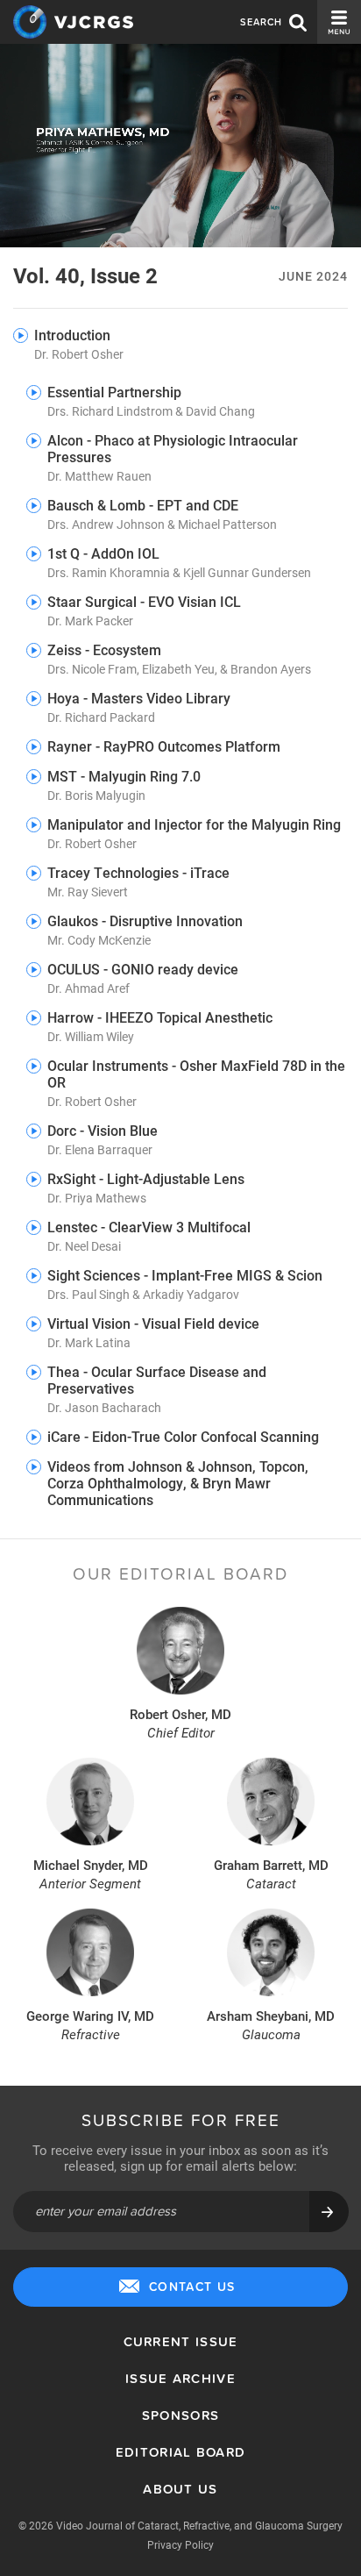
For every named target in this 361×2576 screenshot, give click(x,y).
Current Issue (181, 2341)
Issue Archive (180, 2378)
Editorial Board (181, 2452)
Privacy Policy (180, 2544)
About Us (180, 2489)
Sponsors (180, 2415)
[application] (180, 146)
